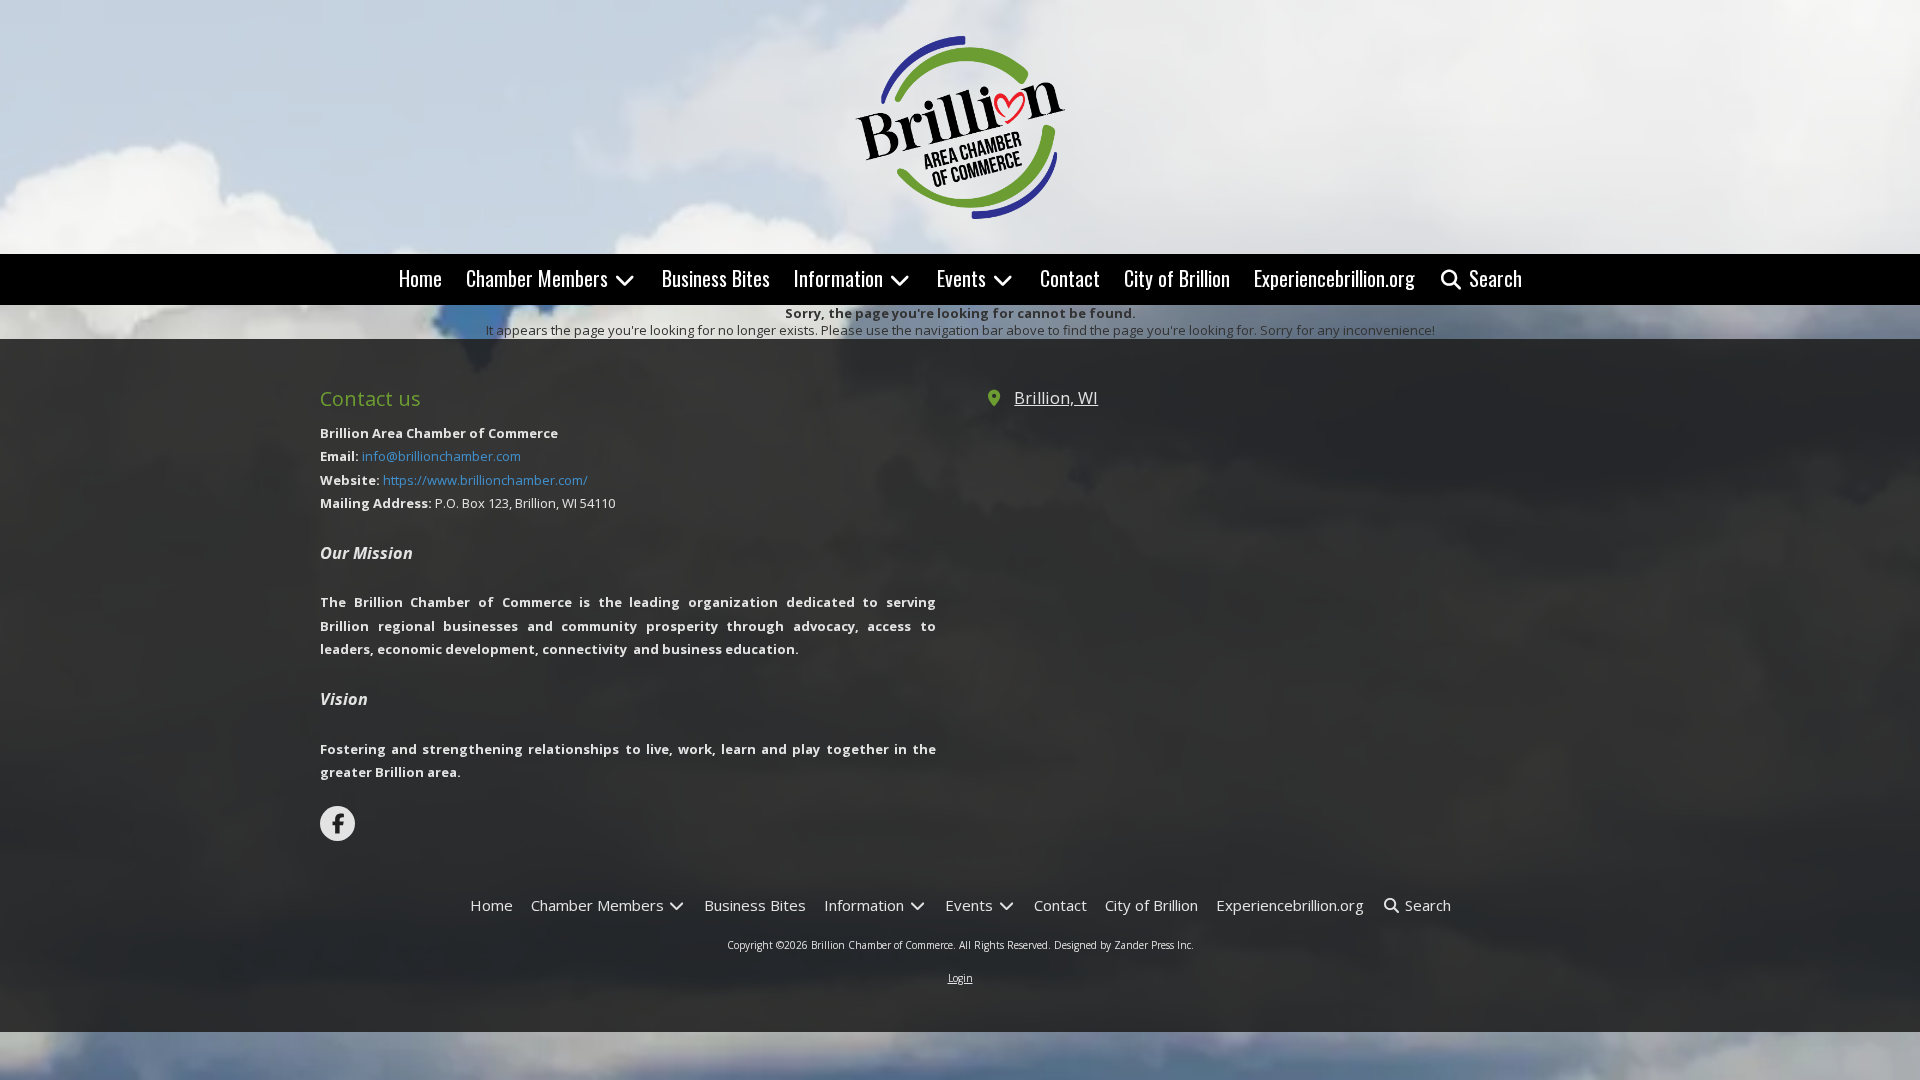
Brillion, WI (1056, 398)
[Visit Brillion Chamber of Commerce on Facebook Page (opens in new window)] (337, 823)
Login (960, 978)
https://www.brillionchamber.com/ (485, 480)
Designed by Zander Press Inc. (1124, 945)
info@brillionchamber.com (441, 456)
